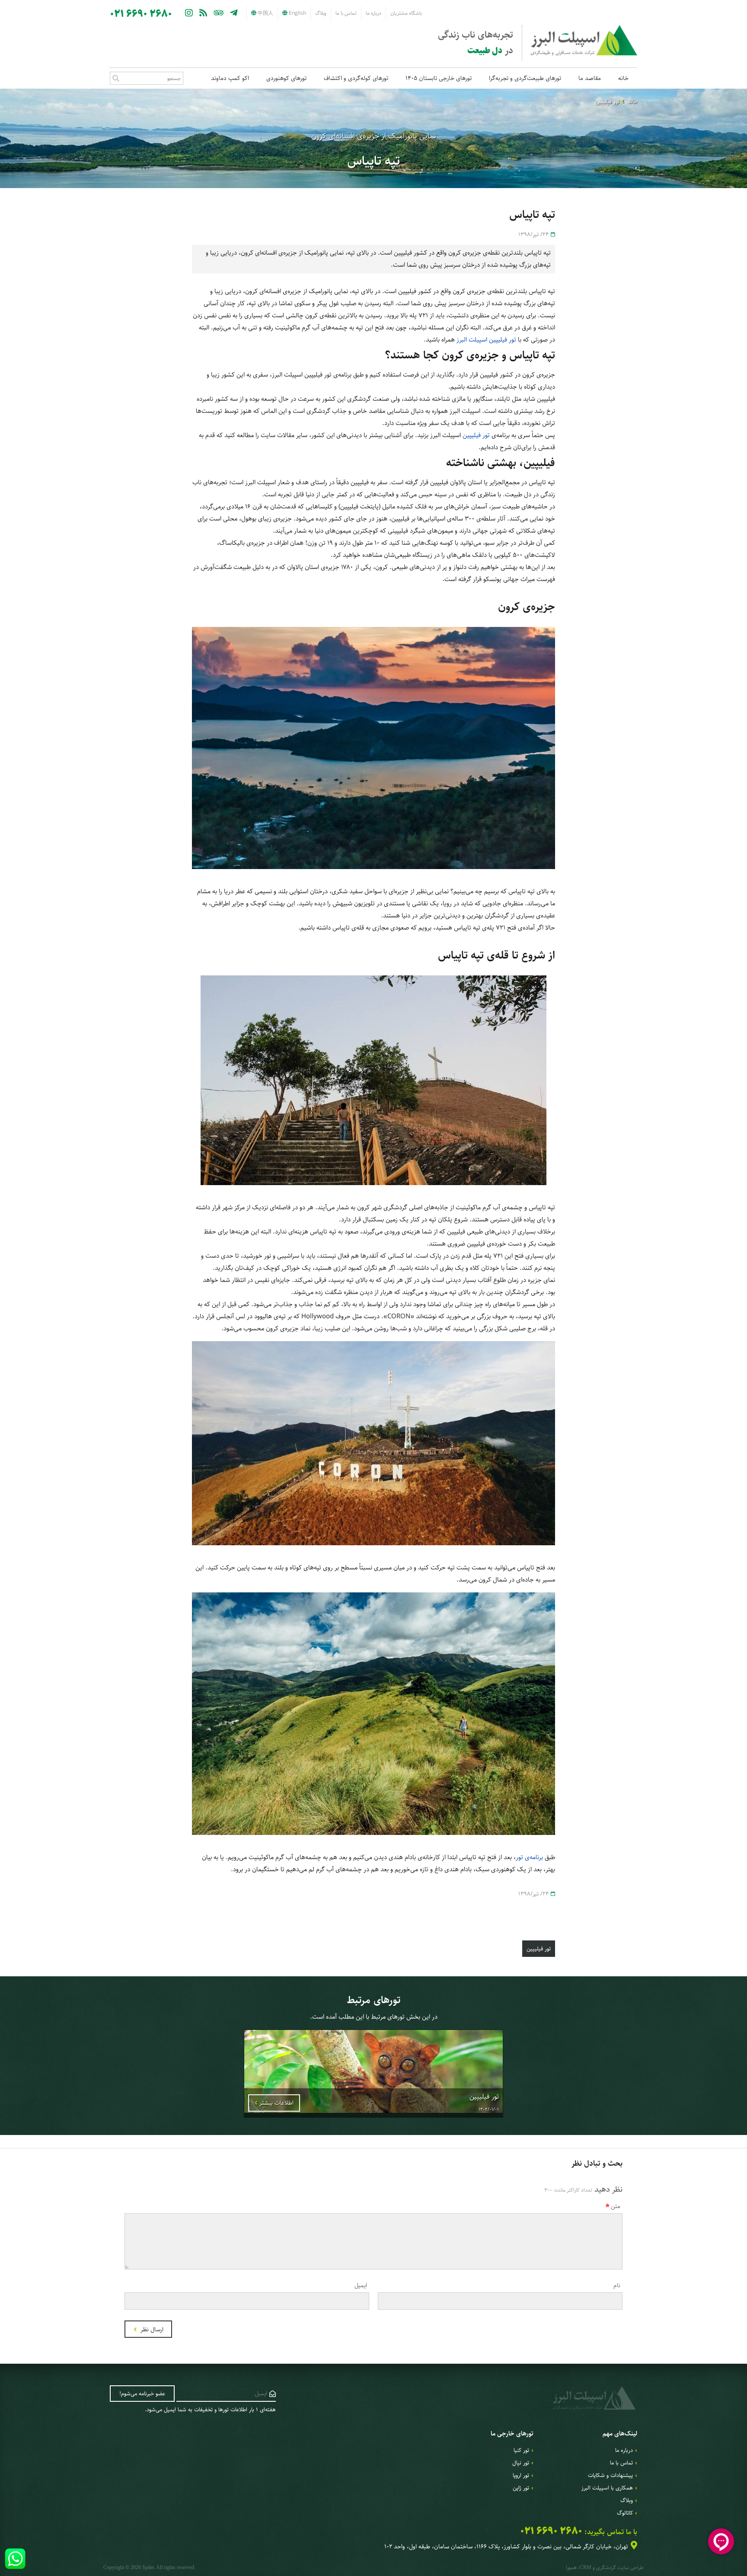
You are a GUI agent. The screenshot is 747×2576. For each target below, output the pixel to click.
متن (616, 2206)
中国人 (265, 13)
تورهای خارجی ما (512, 2434)
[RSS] (203, 13)
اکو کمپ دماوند (230, 78)
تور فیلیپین (607, 102)
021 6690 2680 (141, 14)
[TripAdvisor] (219, 13)
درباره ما (373, 13)
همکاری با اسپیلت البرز (607, 2488)
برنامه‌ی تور (529, 1857)
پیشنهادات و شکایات (610, 2475)
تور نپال (521, 2463)
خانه (623, 78)
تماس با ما (346, 13)
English (297, 13)
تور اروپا (521, 2475)
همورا (571, 2568)
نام (617, 2285)
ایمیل (361, 2285)
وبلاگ (321, 13)
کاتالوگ (625, 2513)
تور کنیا (521, 2450)
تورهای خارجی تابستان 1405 (439, 78)
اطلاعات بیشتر (276, 2103)
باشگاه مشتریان (406, 13)
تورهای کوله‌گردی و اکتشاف (356, 78)
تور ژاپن (521, 2488)
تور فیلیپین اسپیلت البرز (486, 340)
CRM (586, 2567)
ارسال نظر (151, 2330)
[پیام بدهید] (15, 2559)
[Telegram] (234, 13)
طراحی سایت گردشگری (620, 2568)
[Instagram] (189, 13)
